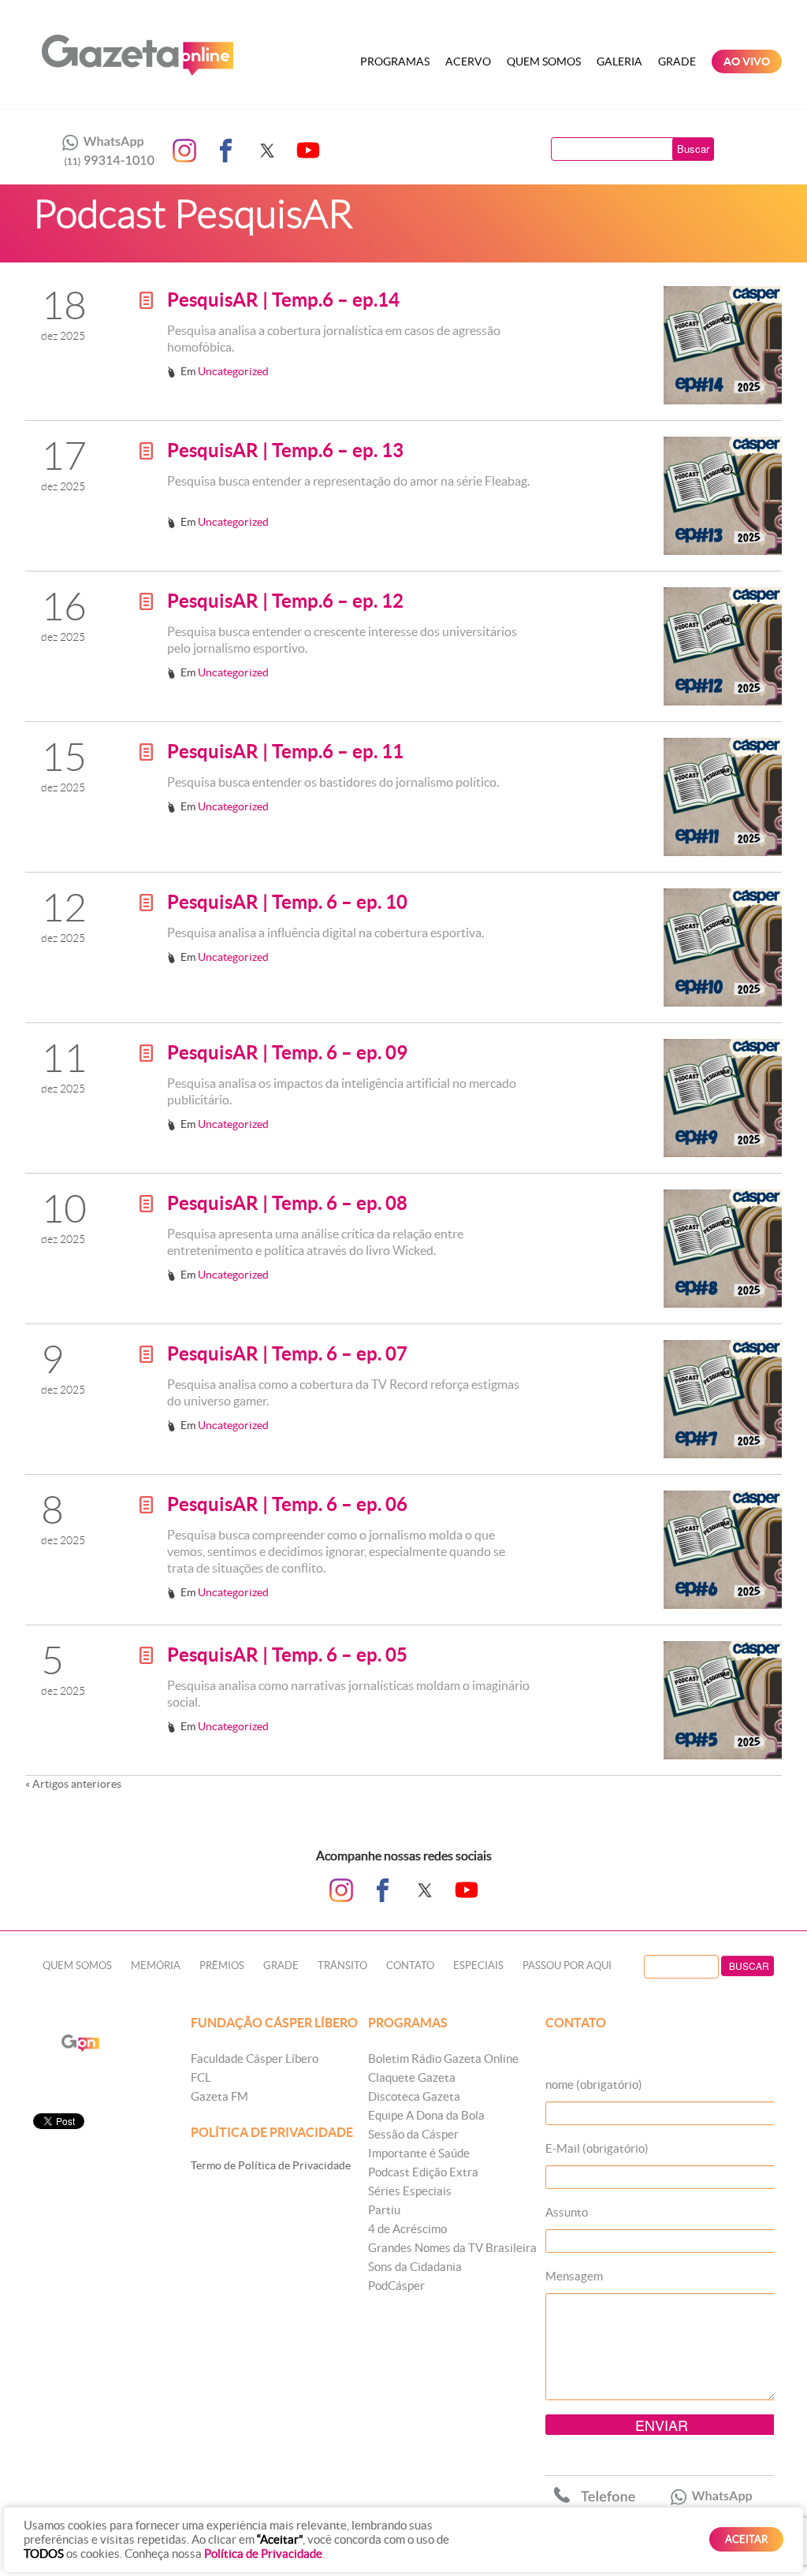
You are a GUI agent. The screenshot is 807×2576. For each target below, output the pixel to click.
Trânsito (342, 1966)
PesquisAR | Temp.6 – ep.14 (283, 300)
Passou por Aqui (567, 1966)
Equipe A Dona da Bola (426, 2115)
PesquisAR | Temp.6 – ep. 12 (285, 601)
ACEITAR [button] (746, 2539)
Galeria (619, 61)
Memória (156, 1966)
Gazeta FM (219, 2096)
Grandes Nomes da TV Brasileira (452, 2248)
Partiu (384, 2210)
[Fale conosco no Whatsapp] (104, 151)
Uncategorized (233, 371)
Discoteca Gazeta (414, 2096)
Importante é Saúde (419, 2153)
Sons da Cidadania (415, 2267)
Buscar (693, 149)
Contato (410, 1966)
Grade (677, 61)
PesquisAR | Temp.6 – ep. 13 (285, 450)
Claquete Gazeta (412, 2077)
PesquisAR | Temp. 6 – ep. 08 (287, 1203)
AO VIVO (747, 61)
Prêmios (222, 1966)
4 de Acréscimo (407, 2229)
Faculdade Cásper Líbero (255, 2059)
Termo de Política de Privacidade (271, 2165)
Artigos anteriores (73, 1784)
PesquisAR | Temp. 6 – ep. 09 (287, 1053)
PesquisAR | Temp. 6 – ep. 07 (287, 1354)
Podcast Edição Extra (423, 2172)
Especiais (478, 1966)
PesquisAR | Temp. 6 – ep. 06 (287, 1504)
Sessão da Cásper (413, 2134)
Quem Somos (544, 61)
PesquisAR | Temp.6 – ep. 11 (285, 752)
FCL (201, 2077)
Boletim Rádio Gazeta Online (443, 2059)
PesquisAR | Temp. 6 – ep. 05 (287, 1655)
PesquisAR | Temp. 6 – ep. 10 (287, 902)
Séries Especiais (410, 2191)
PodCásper (396, 2286)
